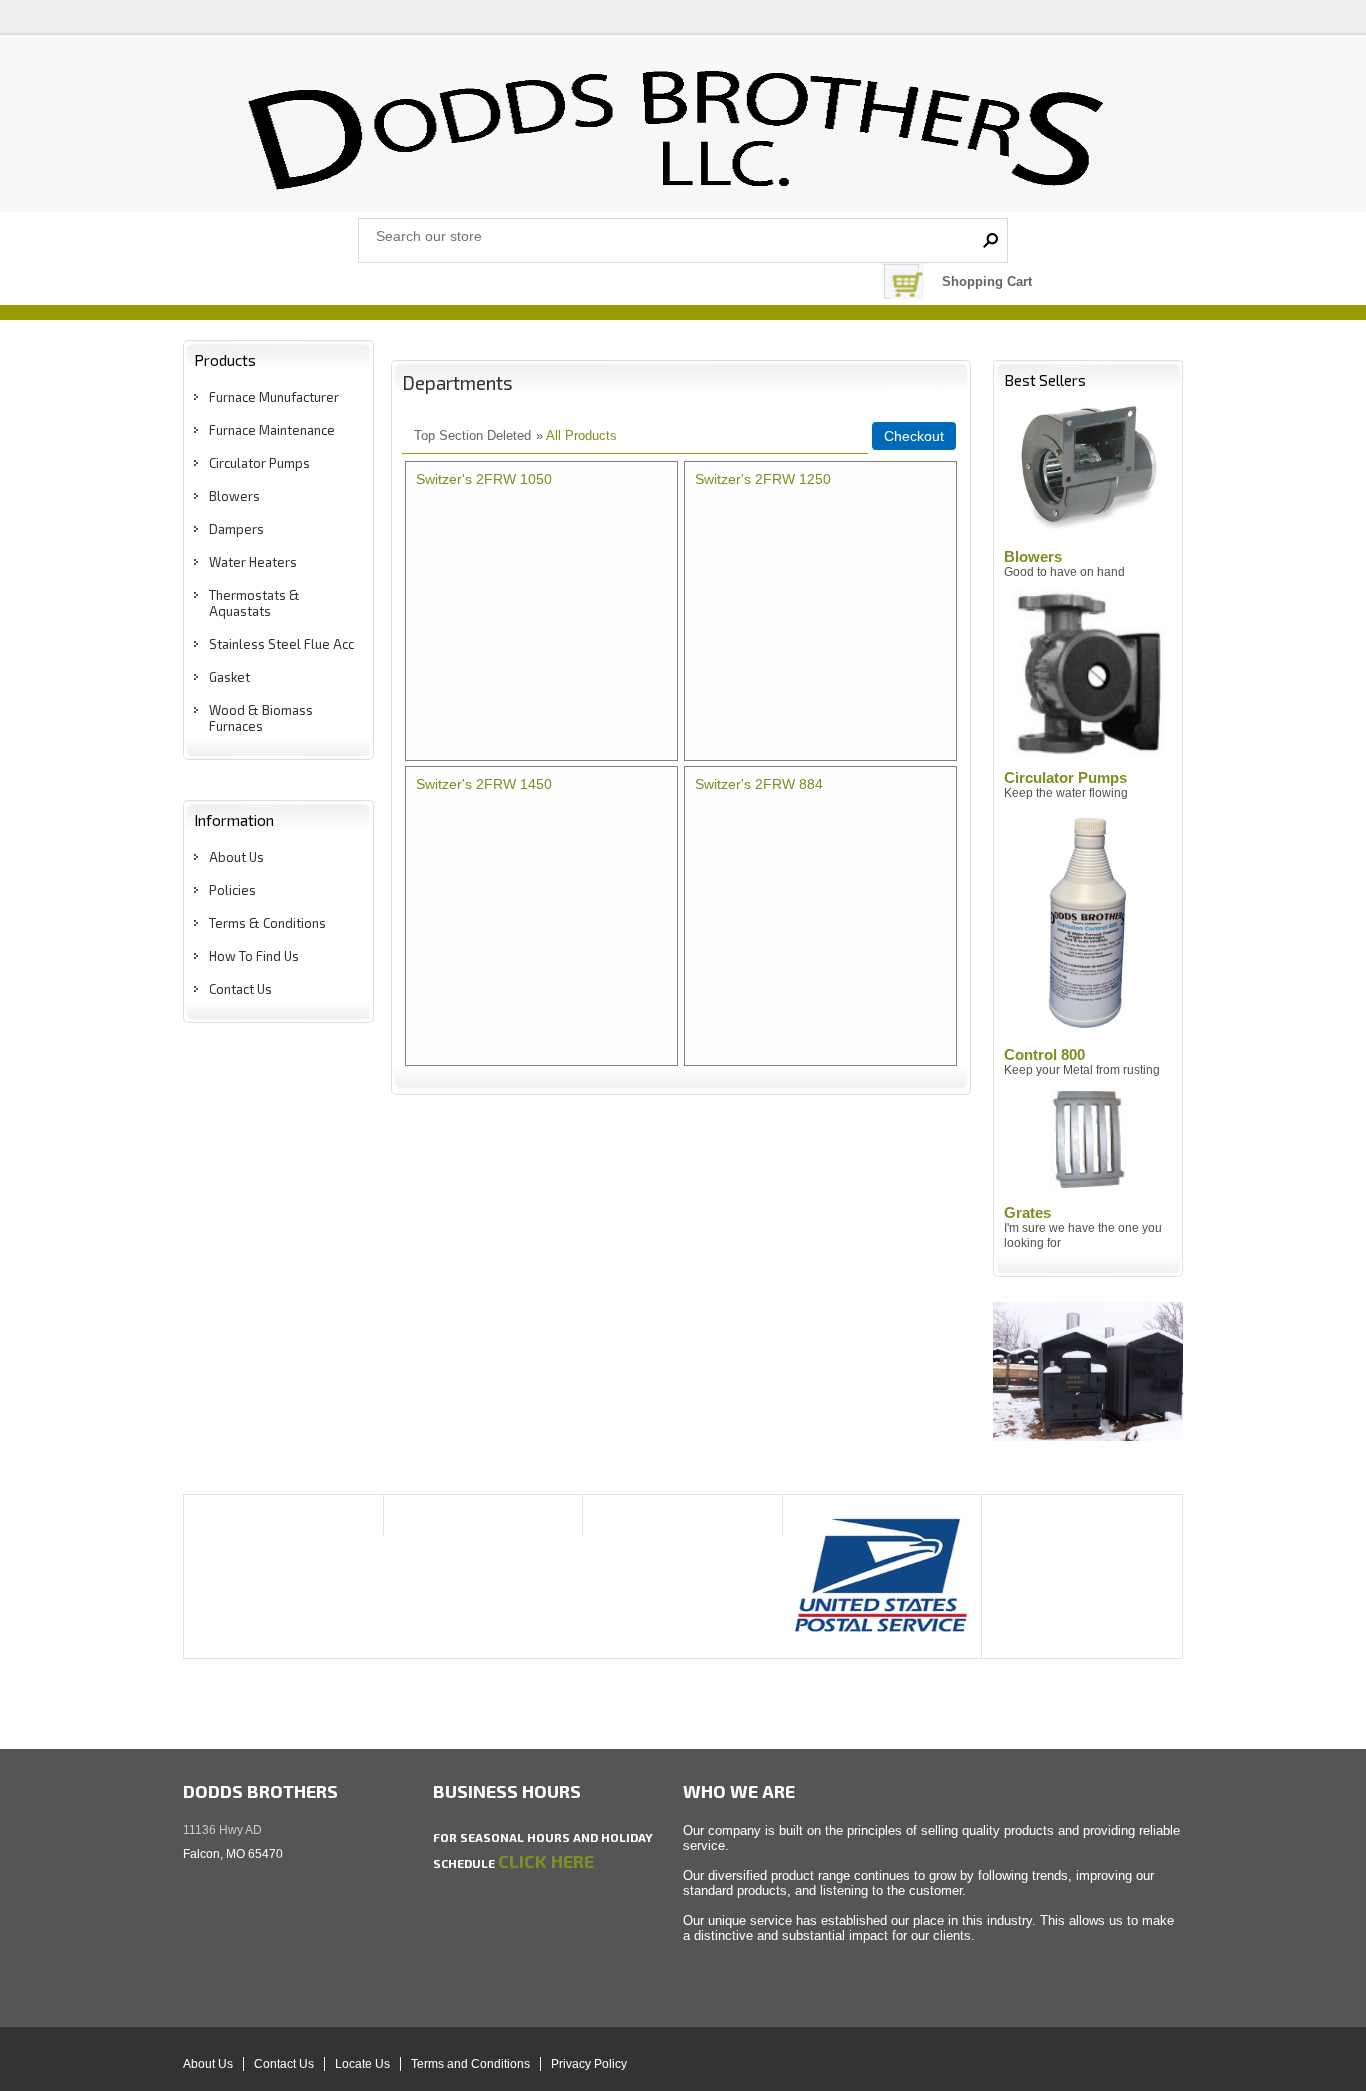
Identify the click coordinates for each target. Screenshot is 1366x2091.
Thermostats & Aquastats (254, 603)
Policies (232, 890)
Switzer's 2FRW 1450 (484, 784)
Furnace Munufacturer (274, 397)
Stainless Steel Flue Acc (281, 644)
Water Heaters (253, 562)
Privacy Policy (589, 2064)
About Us (236, 857)
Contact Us (240, 989)
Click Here (546, 1861)
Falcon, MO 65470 (233, 1854)
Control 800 (1044, 1054)
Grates (1027, 1212)
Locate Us (362, 2064)
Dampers (236, 529)
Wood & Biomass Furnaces (261, 718)
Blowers (234, 496)
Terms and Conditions (470, 2064)
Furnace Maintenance (272, 430)
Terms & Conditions (267, 923)
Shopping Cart (987, 281)
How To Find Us (254, 956)
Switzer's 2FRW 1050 (484, 479)
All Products (581, 435)
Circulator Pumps (259, 463)
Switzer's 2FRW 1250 (763, 479)
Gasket (229, 677)
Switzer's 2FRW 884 (759, 784)
